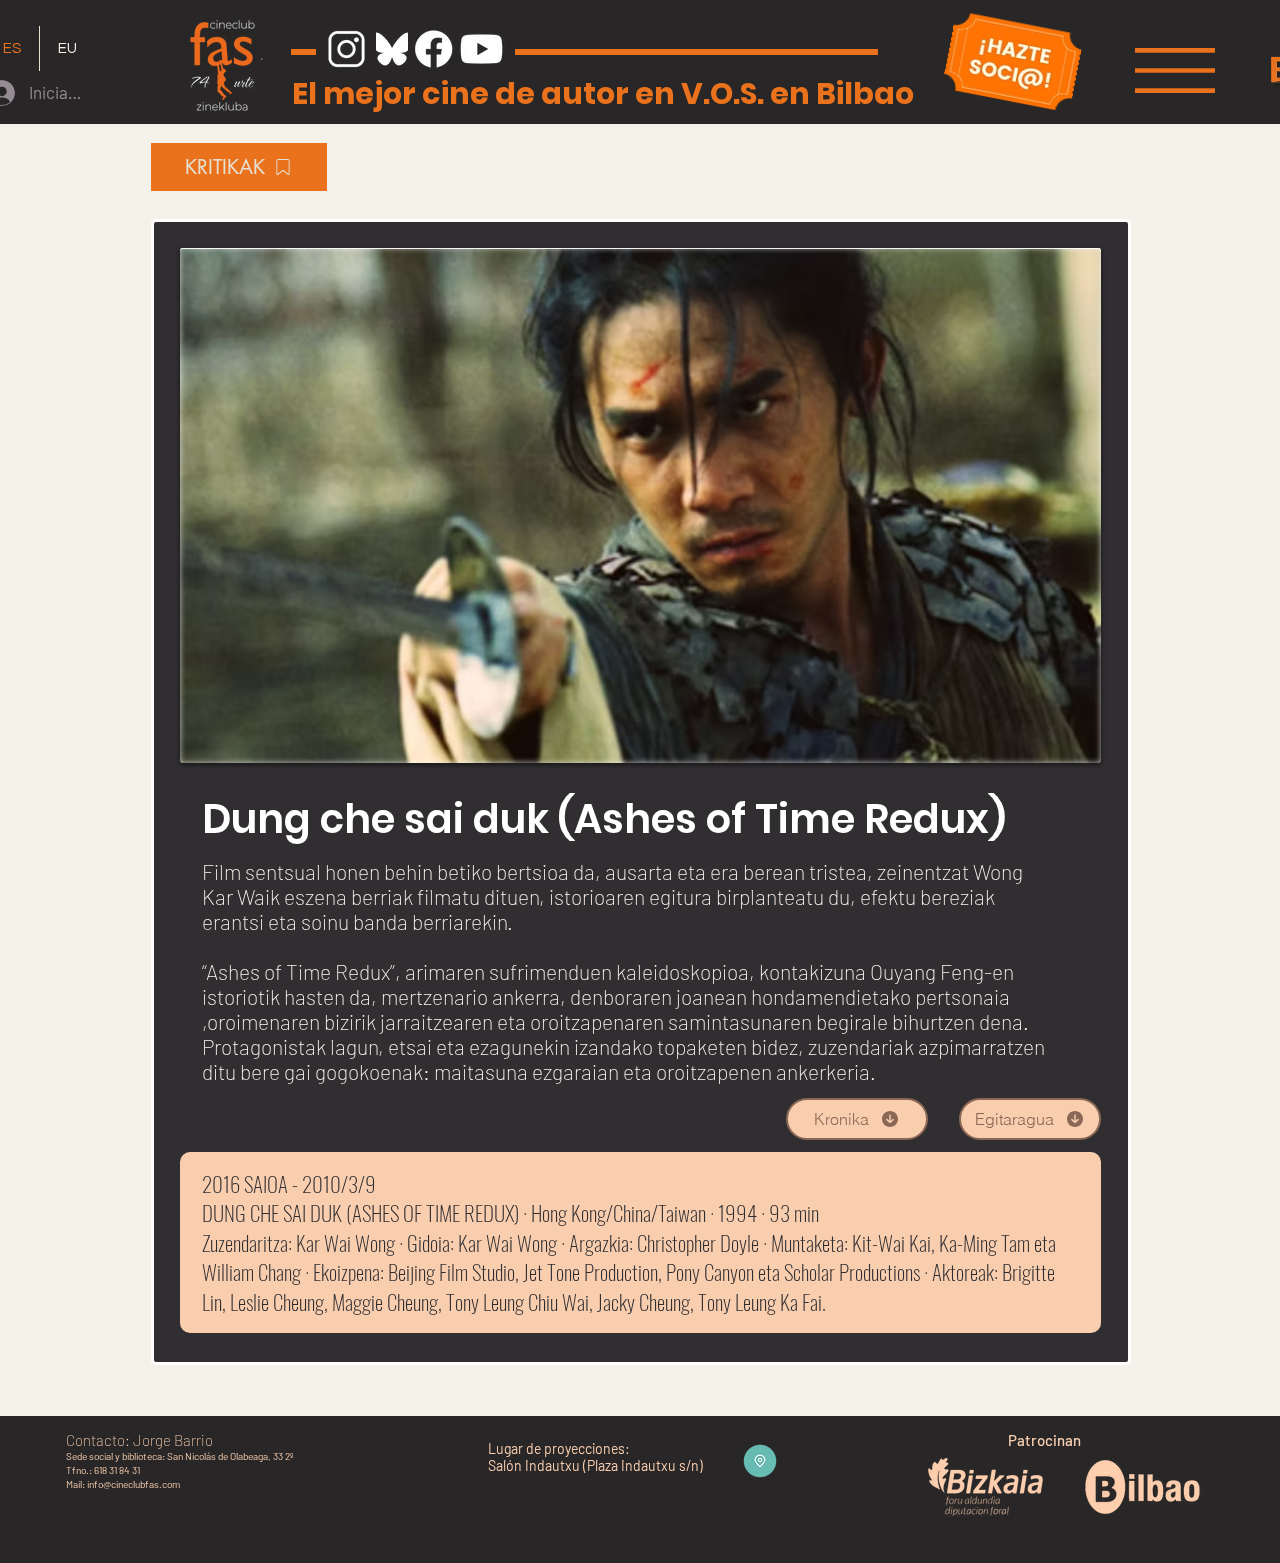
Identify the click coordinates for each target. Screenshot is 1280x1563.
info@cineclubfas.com (133, 1484)
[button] (1175, 70)
